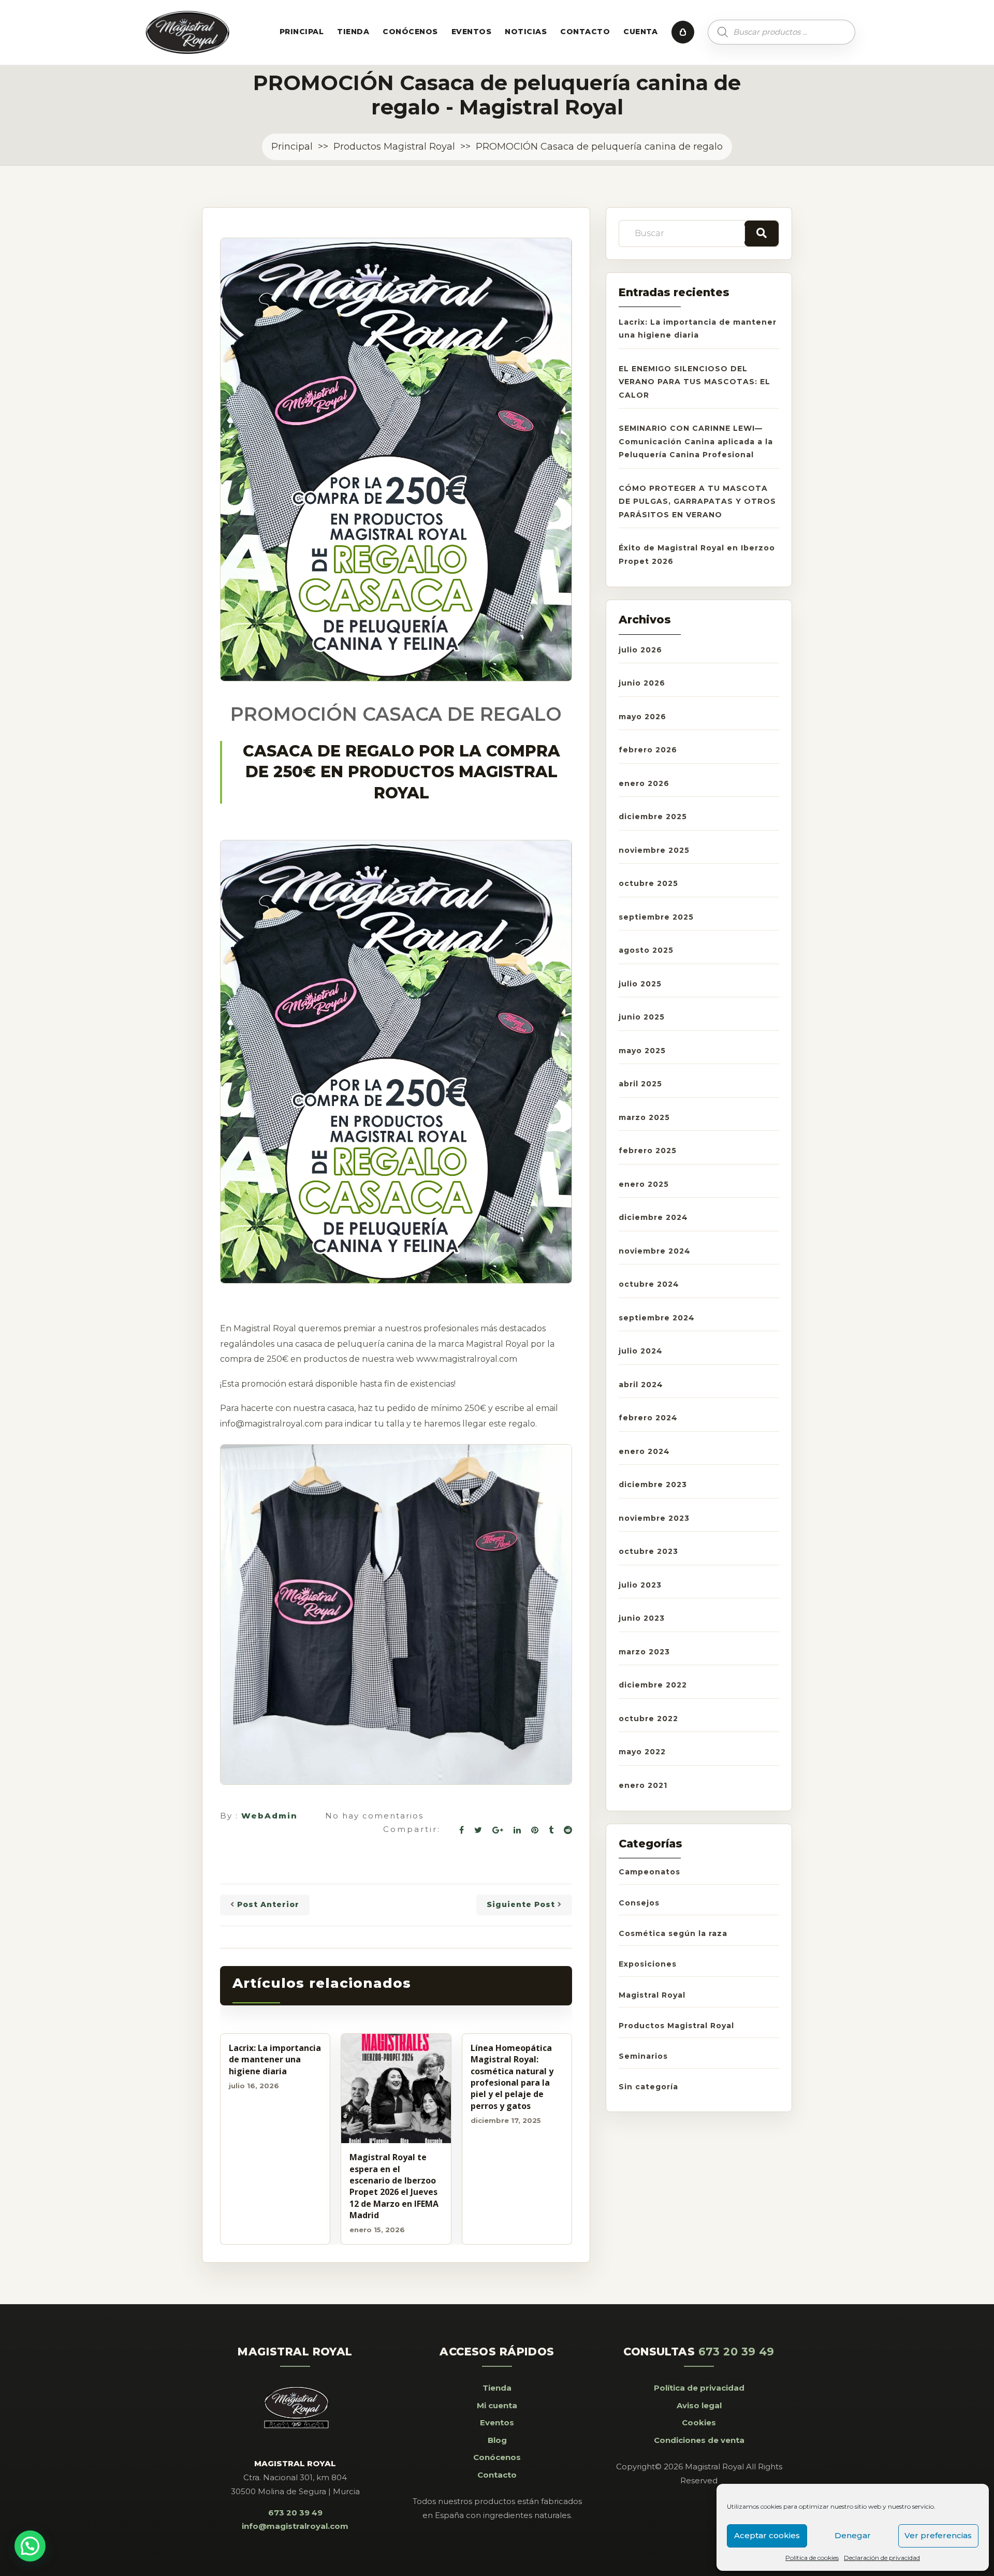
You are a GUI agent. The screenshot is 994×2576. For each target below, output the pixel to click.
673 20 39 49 (295, 2513)
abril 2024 (641, 1385)
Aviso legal (699, 2405)
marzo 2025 (644, 1117)
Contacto (585, 32)
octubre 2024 (649, 1284)
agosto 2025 (646, 950)
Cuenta (641, 32)
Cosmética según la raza (673, 1933)
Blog (497, 2440)
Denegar (853, 2535)
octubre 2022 (648, 1719)
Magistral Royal (652, 1995)
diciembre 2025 (653, 817)
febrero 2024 (648, 1418)
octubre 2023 (648, 1551)
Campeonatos (649, 1872)
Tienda (353, 32)
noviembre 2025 (654, 850)
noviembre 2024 (655, 1251)
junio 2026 (642, 683)
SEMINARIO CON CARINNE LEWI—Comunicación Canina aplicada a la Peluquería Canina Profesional (696, 441)
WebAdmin (269, 1816)
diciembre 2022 (653, 1685)
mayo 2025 (642, 1051)
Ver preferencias (938, 2535)
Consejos (639, 1903)
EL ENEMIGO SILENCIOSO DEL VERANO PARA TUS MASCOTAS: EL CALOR (695, 382)
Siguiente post (521, 1904)
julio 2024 (641, 1351)
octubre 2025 (648, 883)
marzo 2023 (644, 1652)
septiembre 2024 (657, 1318)
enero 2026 (644, 783)
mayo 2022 (642, 1752)
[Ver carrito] (683, 32)
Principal (302, 32)
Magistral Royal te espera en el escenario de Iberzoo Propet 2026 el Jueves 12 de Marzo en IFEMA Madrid (394, 2186)
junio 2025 (642, 1017)
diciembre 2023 (653, 1485)
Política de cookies (812, 2558)
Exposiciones (648, 1964)
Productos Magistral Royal (394, 147)
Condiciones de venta (699, 2440)
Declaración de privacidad (882, 2558)
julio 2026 (640, 650)
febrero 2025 (648, 1151)
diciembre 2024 (653, 1217)
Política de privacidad (699, 2388)
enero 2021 (643, 1785)
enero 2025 (644, 1184)
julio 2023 (640, 1585)
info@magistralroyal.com (295, 2526)
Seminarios (643, 2056)
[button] (30, 2546)
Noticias (526, 32)
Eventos (471, 32)
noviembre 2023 (654, 1518)
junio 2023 (642, 1618)
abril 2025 (640, 1084)
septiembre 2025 (656, 917)
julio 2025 (640, 984)
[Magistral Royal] (188, 32)
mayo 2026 (642, 717)
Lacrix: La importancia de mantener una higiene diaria (275, 2060)
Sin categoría (648, 2087)
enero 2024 (644, 1451)
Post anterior (268, 1904)
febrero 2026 (648, 750)
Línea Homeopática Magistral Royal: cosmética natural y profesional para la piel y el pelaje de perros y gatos (512, 2077)
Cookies (699, 2422)
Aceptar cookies (767, 2535)
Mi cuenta (497, 2405)
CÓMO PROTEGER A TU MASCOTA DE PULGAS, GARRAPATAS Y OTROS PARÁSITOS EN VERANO (697, 501)
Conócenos (410, 32)
